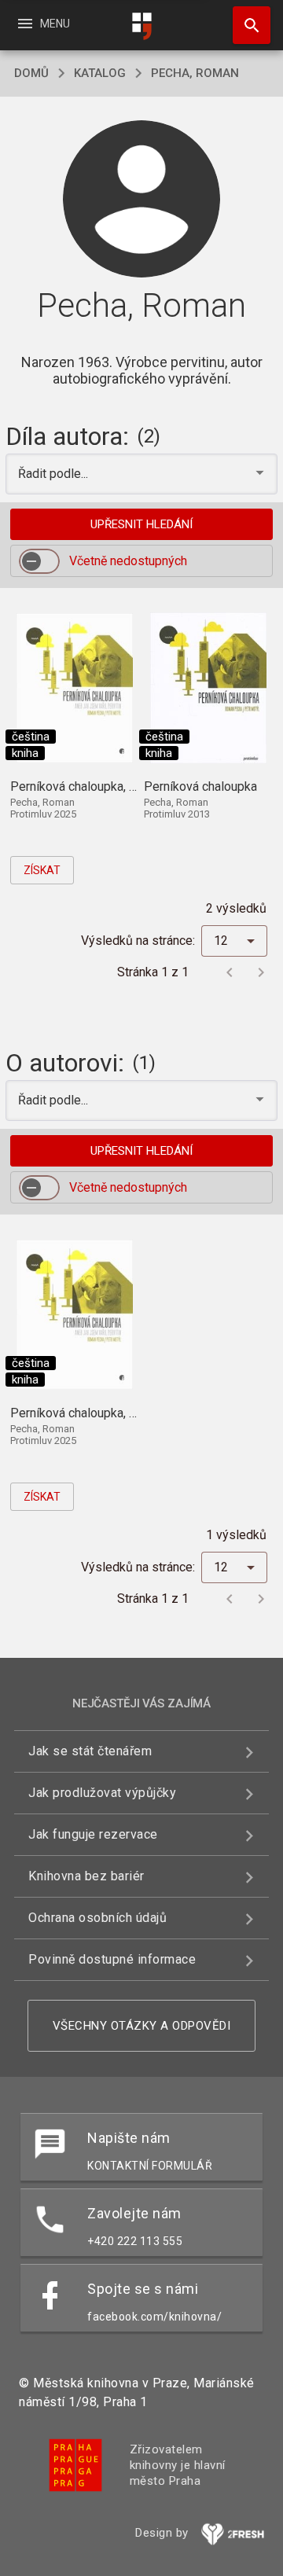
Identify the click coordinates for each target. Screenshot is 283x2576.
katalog (100, 73)
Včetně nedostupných (128, 561)
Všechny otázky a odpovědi (142, 2026)
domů (31, 73)
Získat (42, 870)
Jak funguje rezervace (93, 1834)
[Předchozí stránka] (230, 972)
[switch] (39, 561)
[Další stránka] (261, 972)
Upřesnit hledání (141, 524)
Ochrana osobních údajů (97, 1918)
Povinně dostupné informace (112, 1959)
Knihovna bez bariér (86, 1876)
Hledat (246, 25)
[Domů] (141, 26)
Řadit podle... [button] (55, 474)
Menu (43, 24)
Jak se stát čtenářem (90, 1751)
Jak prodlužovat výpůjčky (102, 1793)
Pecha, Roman (195, 73)
